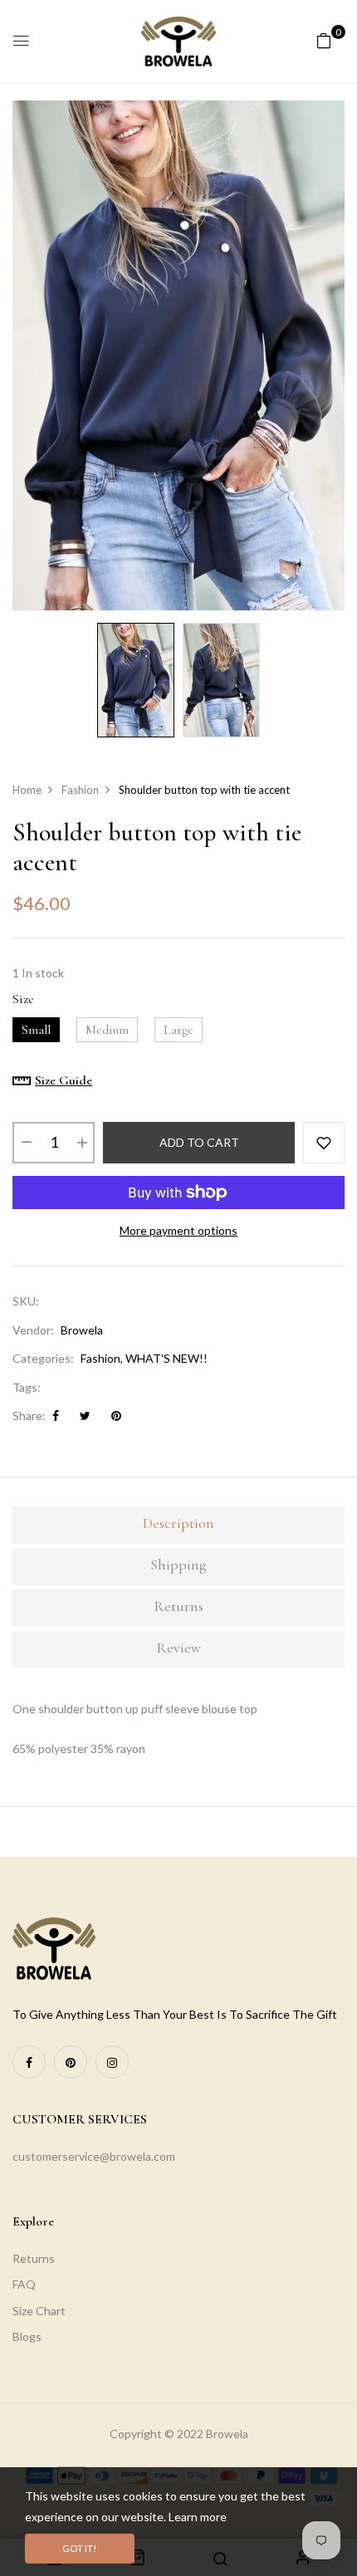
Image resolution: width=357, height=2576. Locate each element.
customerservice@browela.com (94, 2156)
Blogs (27, 2336)
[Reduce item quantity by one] (26, 1143)
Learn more (198, 2517)
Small (36, 1030)
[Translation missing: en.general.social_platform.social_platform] (29, 2062)
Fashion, (102, 1358)
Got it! (80, 2548)
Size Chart (39, 2311)
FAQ (24, 2284)
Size (23, 999)
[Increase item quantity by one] (81, 1143)
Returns (34, 2258)
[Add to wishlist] (324, 1143)
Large (178, 1030)
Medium (107, 1030)
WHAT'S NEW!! (166, 1358)
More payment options (178, 1230)
